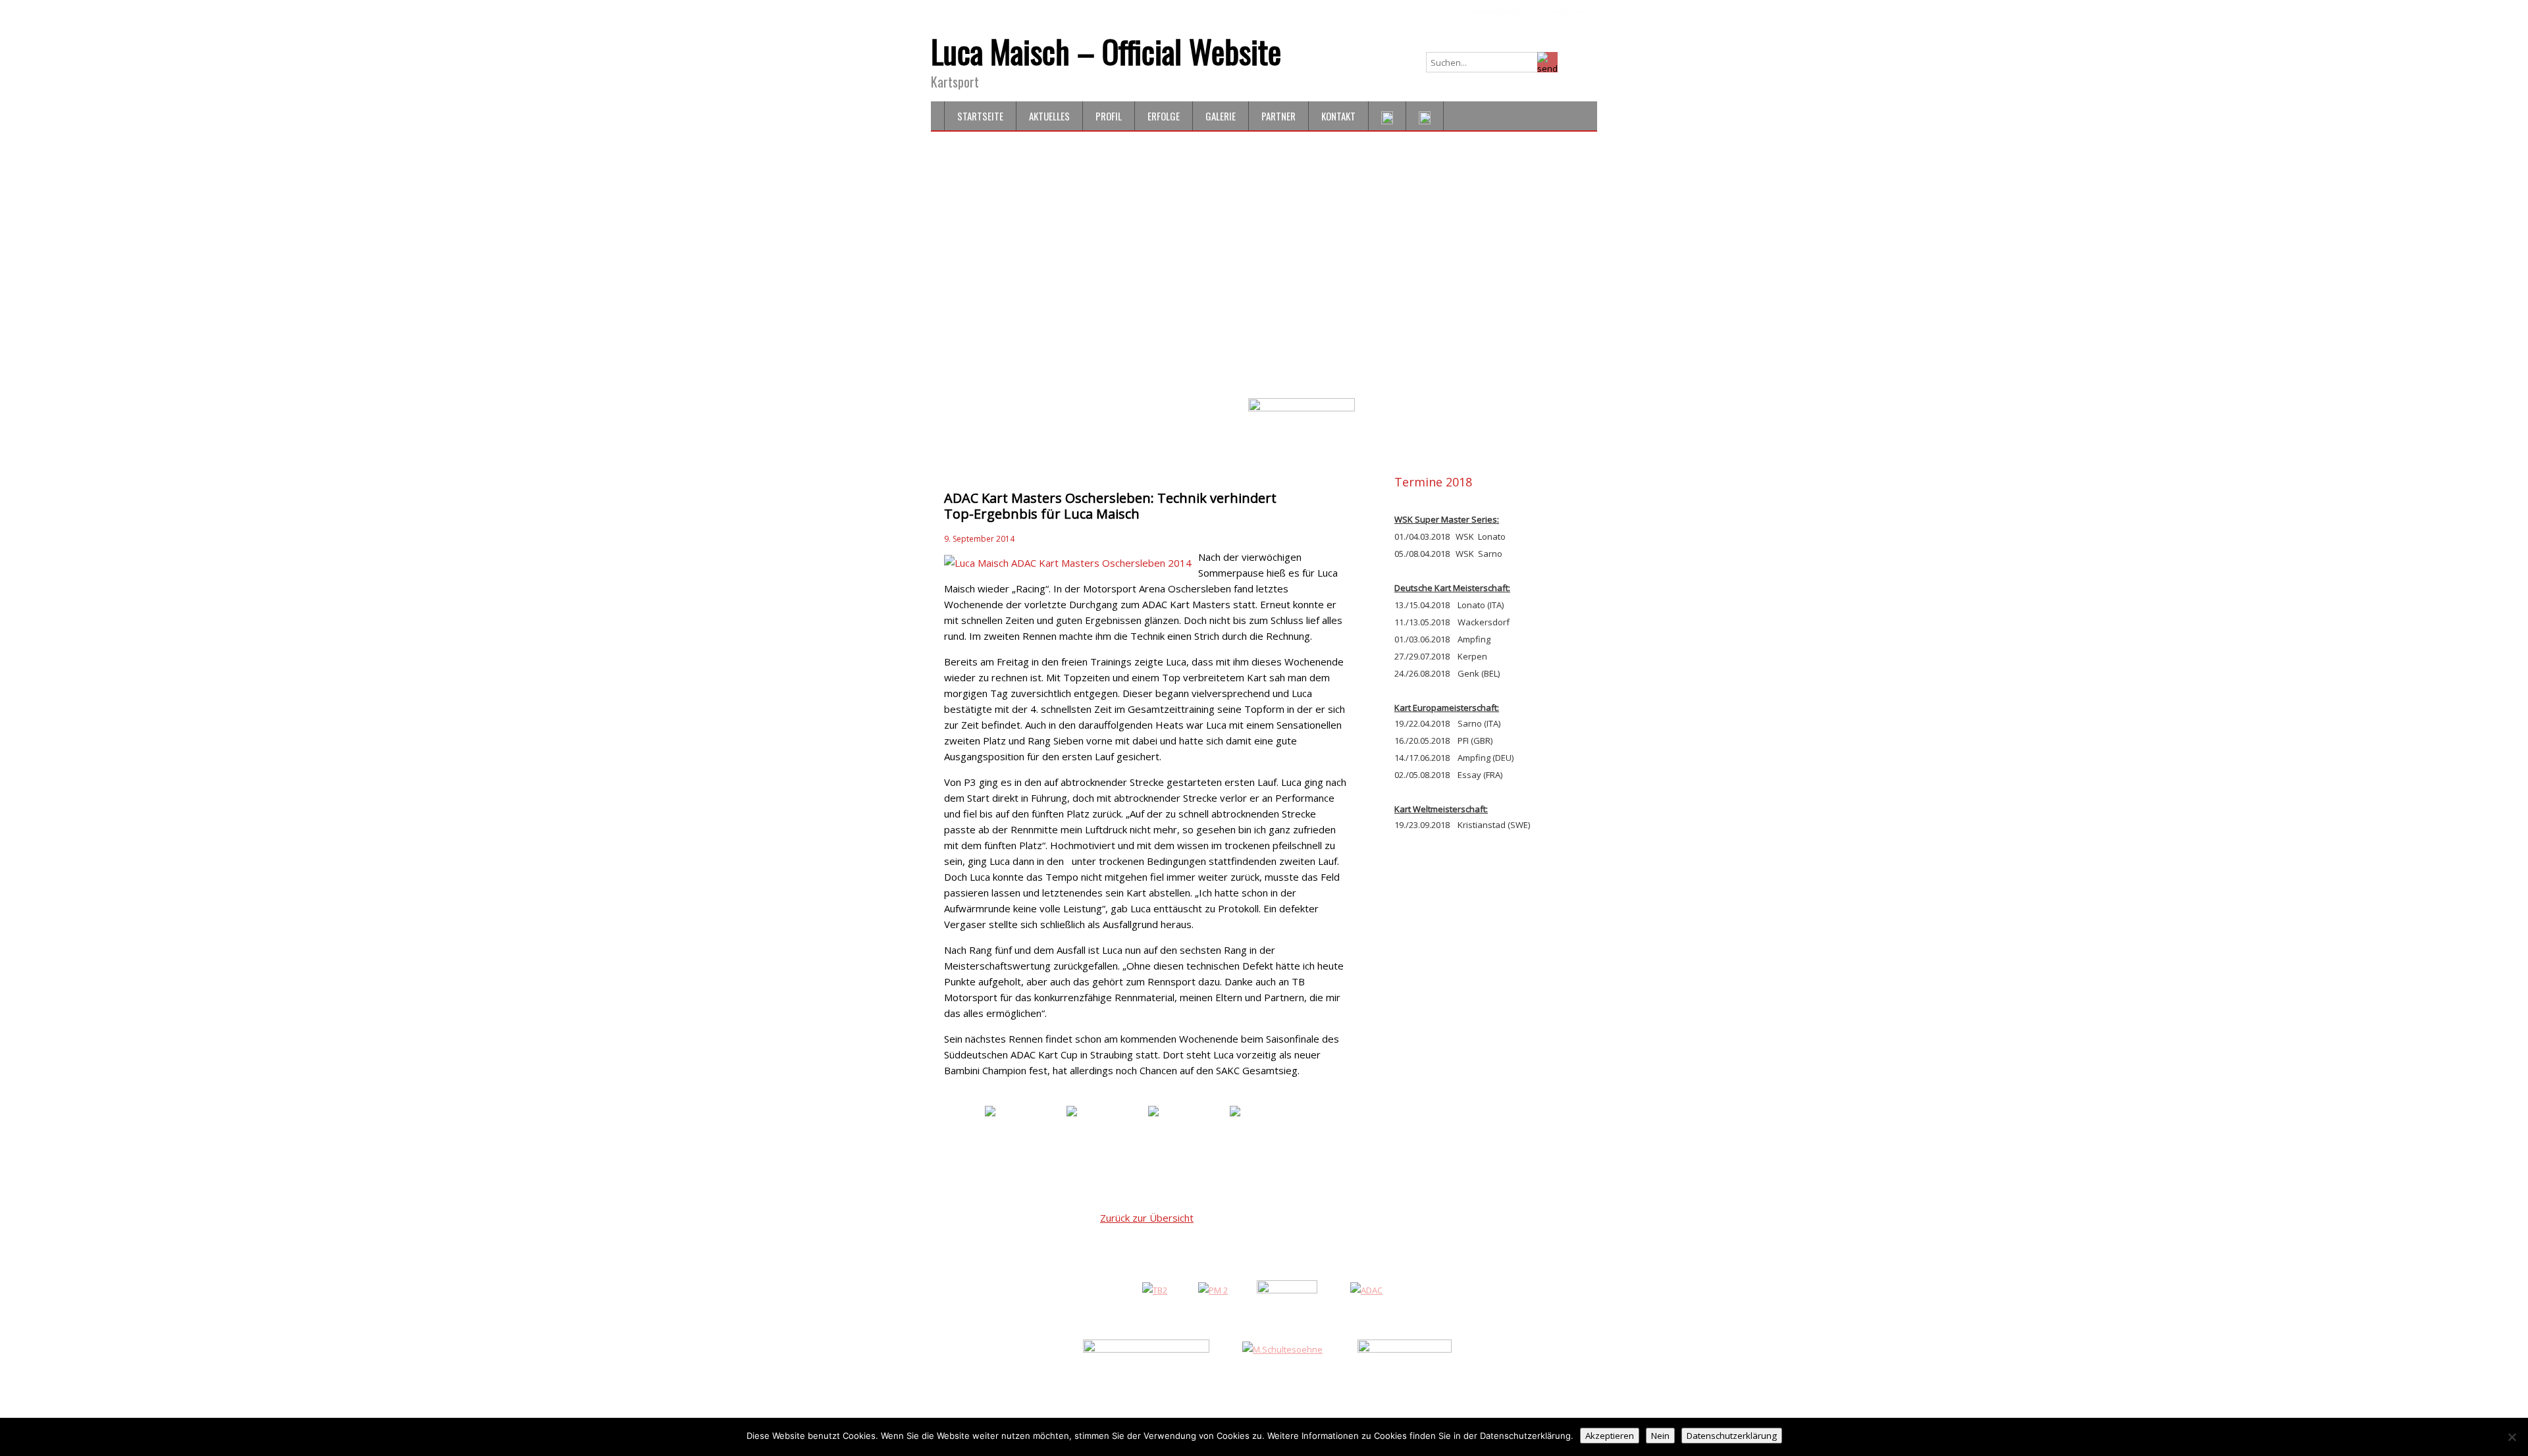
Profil (1109, 116)
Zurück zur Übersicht (1147, 1218)
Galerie (1221, 116)
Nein (1660, 1436)
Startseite (980, 116)
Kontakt (1338, 116)
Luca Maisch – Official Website (1106, 51)
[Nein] (2512, 1437)
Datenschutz (1494, 11)
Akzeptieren (1610, 1436)
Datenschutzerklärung (1732, 1436)
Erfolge (1164, 116)
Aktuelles (1049, 116)
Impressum (1563, 11)
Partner (1278, 116)
